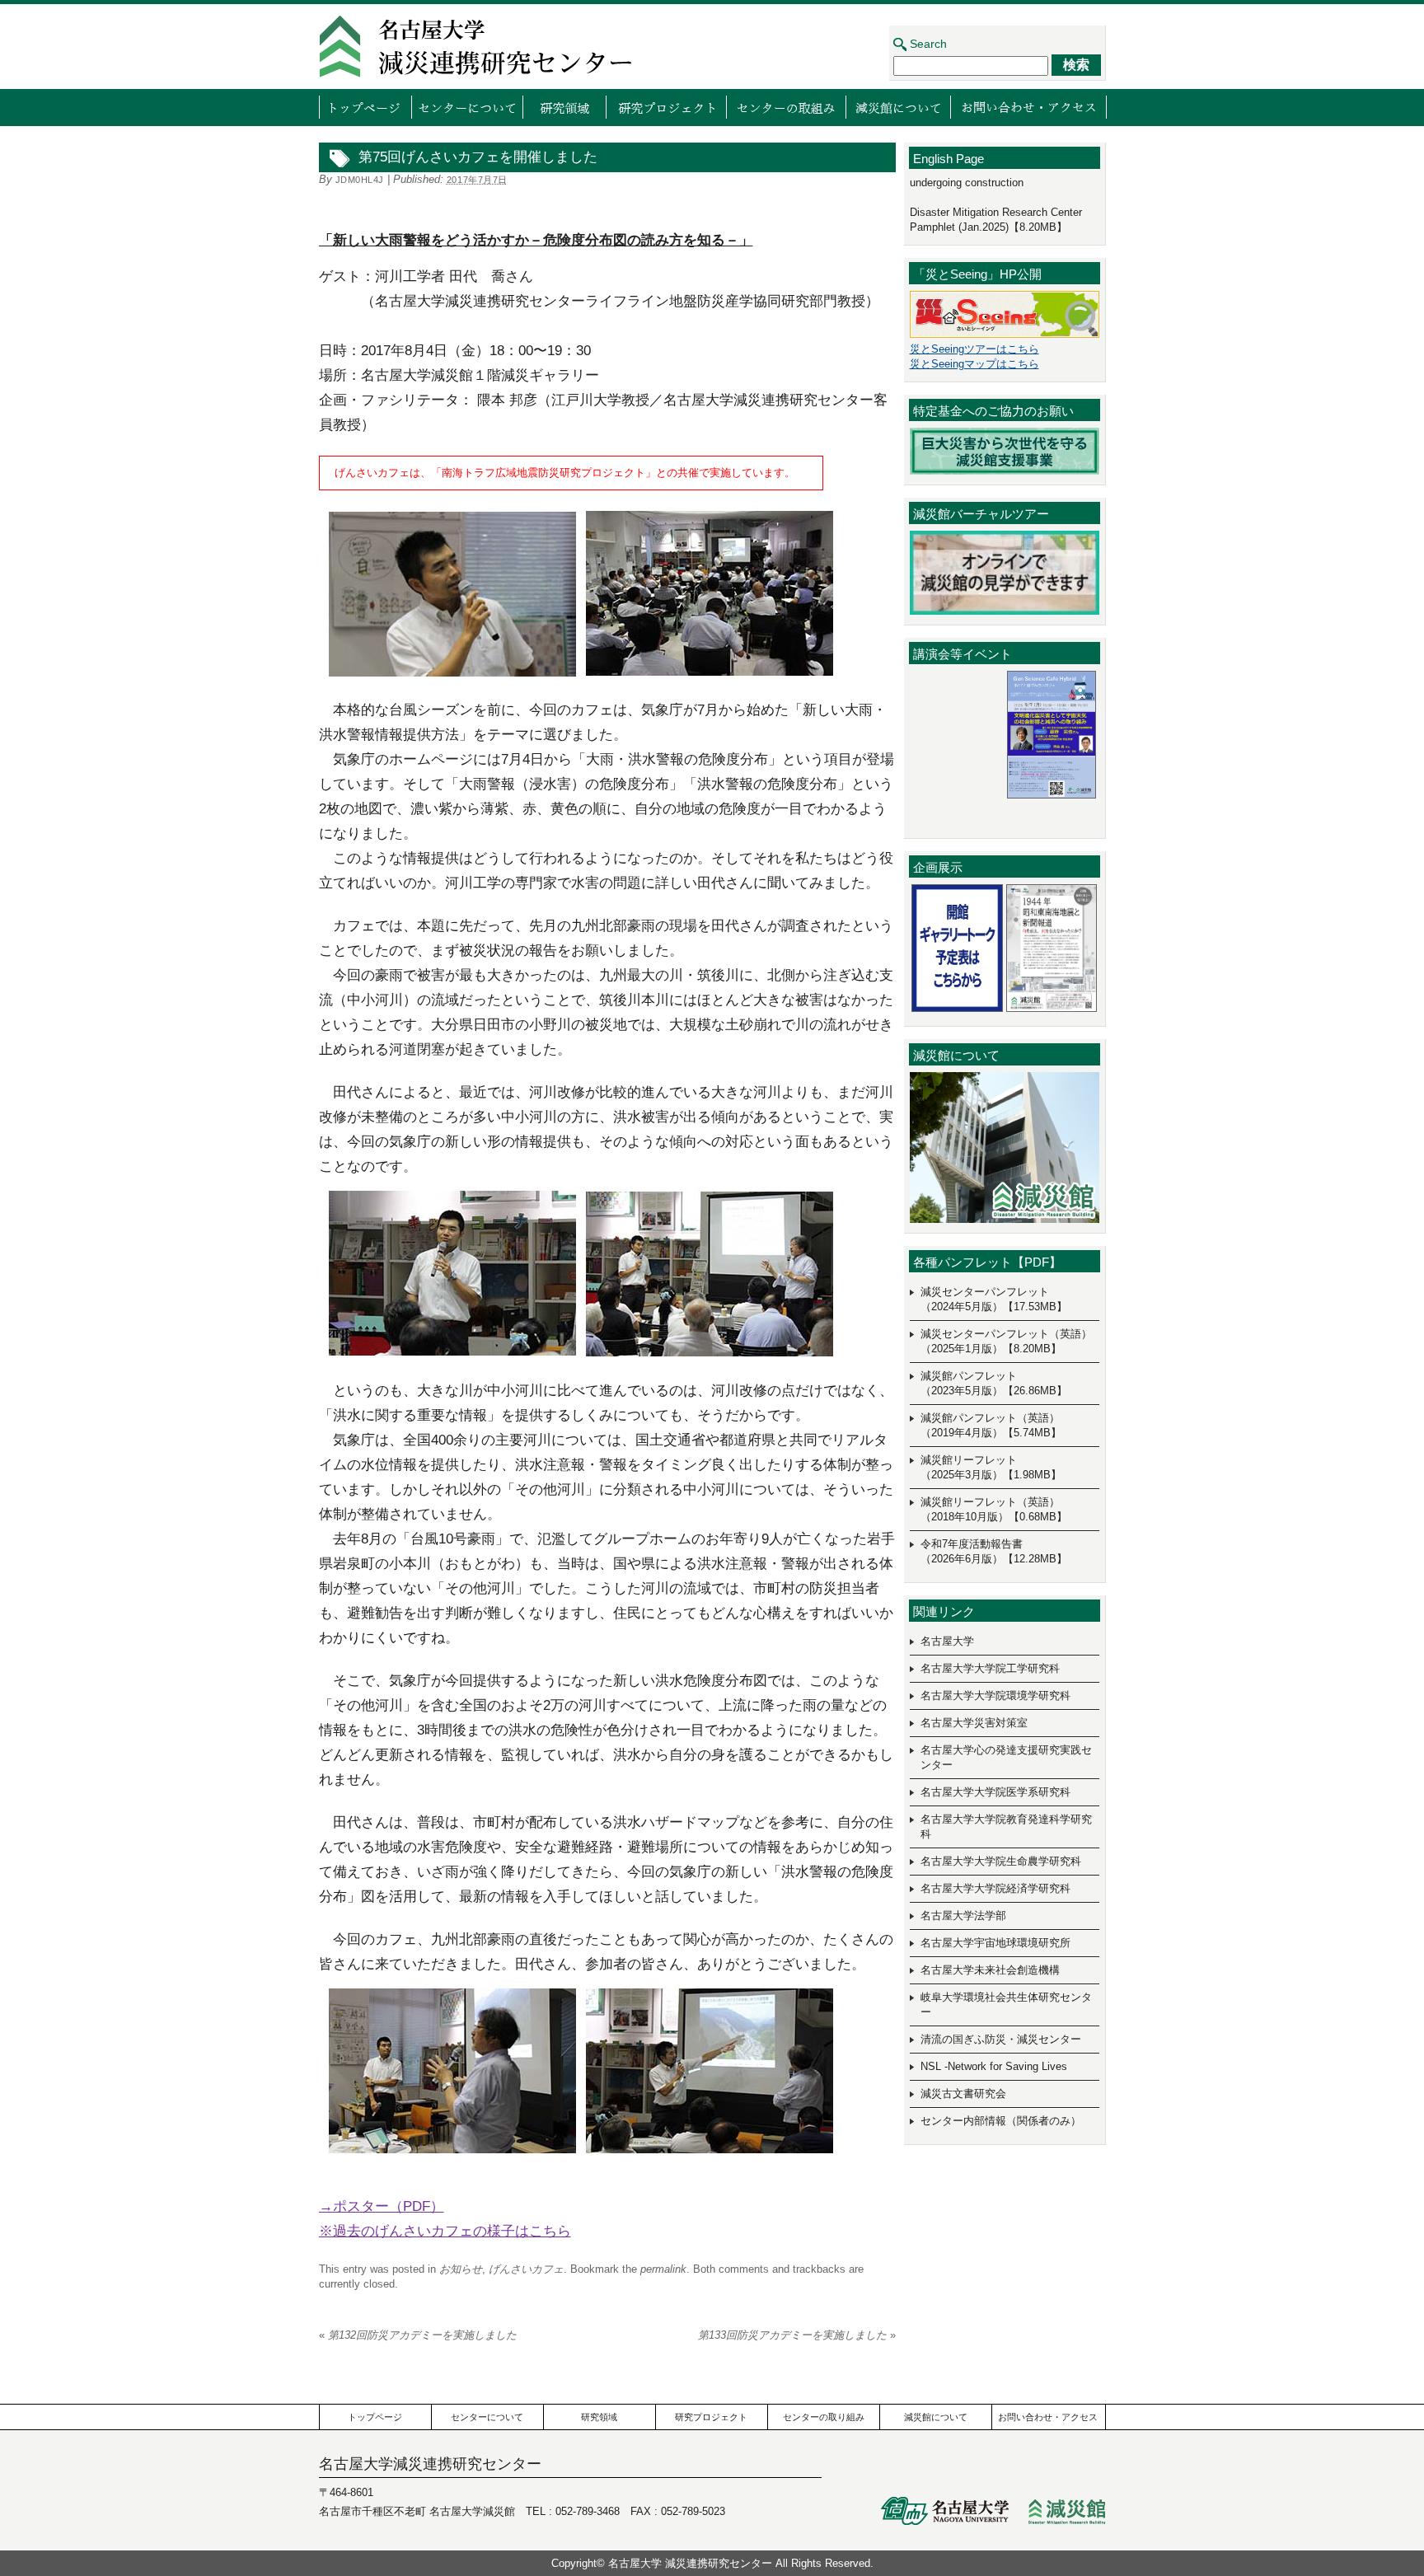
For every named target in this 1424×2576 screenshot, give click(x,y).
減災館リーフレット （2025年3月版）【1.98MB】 (991, 1467)
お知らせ (461, 2269)
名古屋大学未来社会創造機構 (990, 1970)
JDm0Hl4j (360, 180)
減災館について (898, 107)
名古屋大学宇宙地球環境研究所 (995, 1943)
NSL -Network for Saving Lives (994, 2066)
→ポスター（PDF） (382, 2206)
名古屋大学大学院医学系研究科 (995, 1792)
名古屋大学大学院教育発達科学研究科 (1006, 1827)
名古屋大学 (947, 1641)
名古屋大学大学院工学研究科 (990, 1668)
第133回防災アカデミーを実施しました (797, 2335)
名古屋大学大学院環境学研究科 (995, 1695)
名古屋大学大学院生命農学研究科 (1001, 1861)
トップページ (365, 107)
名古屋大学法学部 (963, 1916)
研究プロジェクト (666, 107)
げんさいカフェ (526, 2269)
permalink (663, 2269)
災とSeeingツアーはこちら (974, 349)
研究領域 (564, 107)
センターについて (467, 107)
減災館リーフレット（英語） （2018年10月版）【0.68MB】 (994, 1509)
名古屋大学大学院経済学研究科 (995, 1888)
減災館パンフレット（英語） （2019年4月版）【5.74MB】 (991, 1425)
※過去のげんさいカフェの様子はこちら (445, 2231)
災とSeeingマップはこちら (974, 364)
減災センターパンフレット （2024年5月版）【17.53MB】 (994, 1299)
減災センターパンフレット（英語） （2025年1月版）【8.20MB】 (1006, 1341)
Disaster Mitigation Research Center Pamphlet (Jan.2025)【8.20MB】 (996, 220)
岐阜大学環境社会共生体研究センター (1006, 2005)
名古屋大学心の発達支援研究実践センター (1006, 1757)
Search (928, 44)
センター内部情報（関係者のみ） (1001, 2121)
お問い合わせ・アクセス (1028, 107)
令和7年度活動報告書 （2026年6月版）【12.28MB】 (994, 1551)
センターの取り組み (786, 107)
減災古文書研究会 (963, 2094)
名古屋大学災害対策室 (974, 1723)
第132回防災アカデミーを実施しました (418, 2335)
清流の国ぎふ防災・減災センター (1001, 2039)
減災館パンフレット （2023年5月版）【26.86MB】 (994, 1383)
